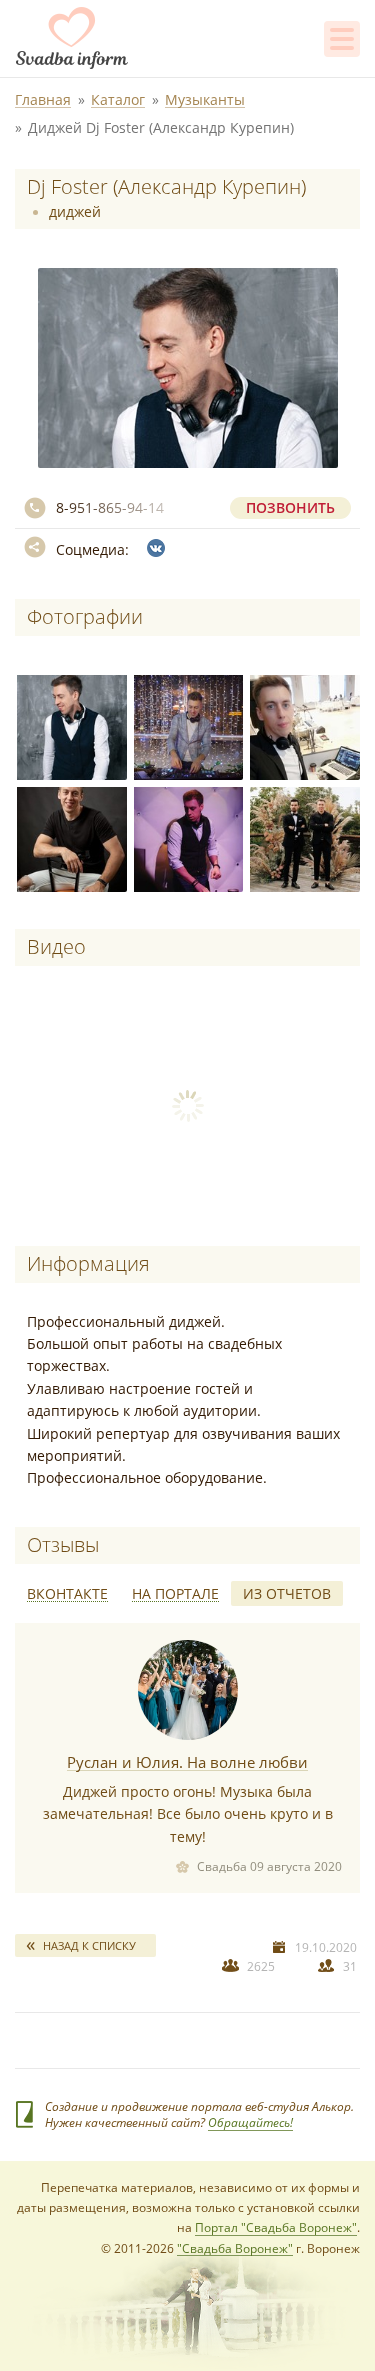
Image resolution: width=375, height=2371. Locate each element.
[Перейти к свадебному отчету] (188, 1690)
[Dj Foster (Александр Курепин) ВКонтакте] (156, 548)
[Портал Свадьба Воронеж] (72, 38)
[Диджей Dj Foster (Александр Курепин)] (68, 724)
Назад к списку (89, 1945)
